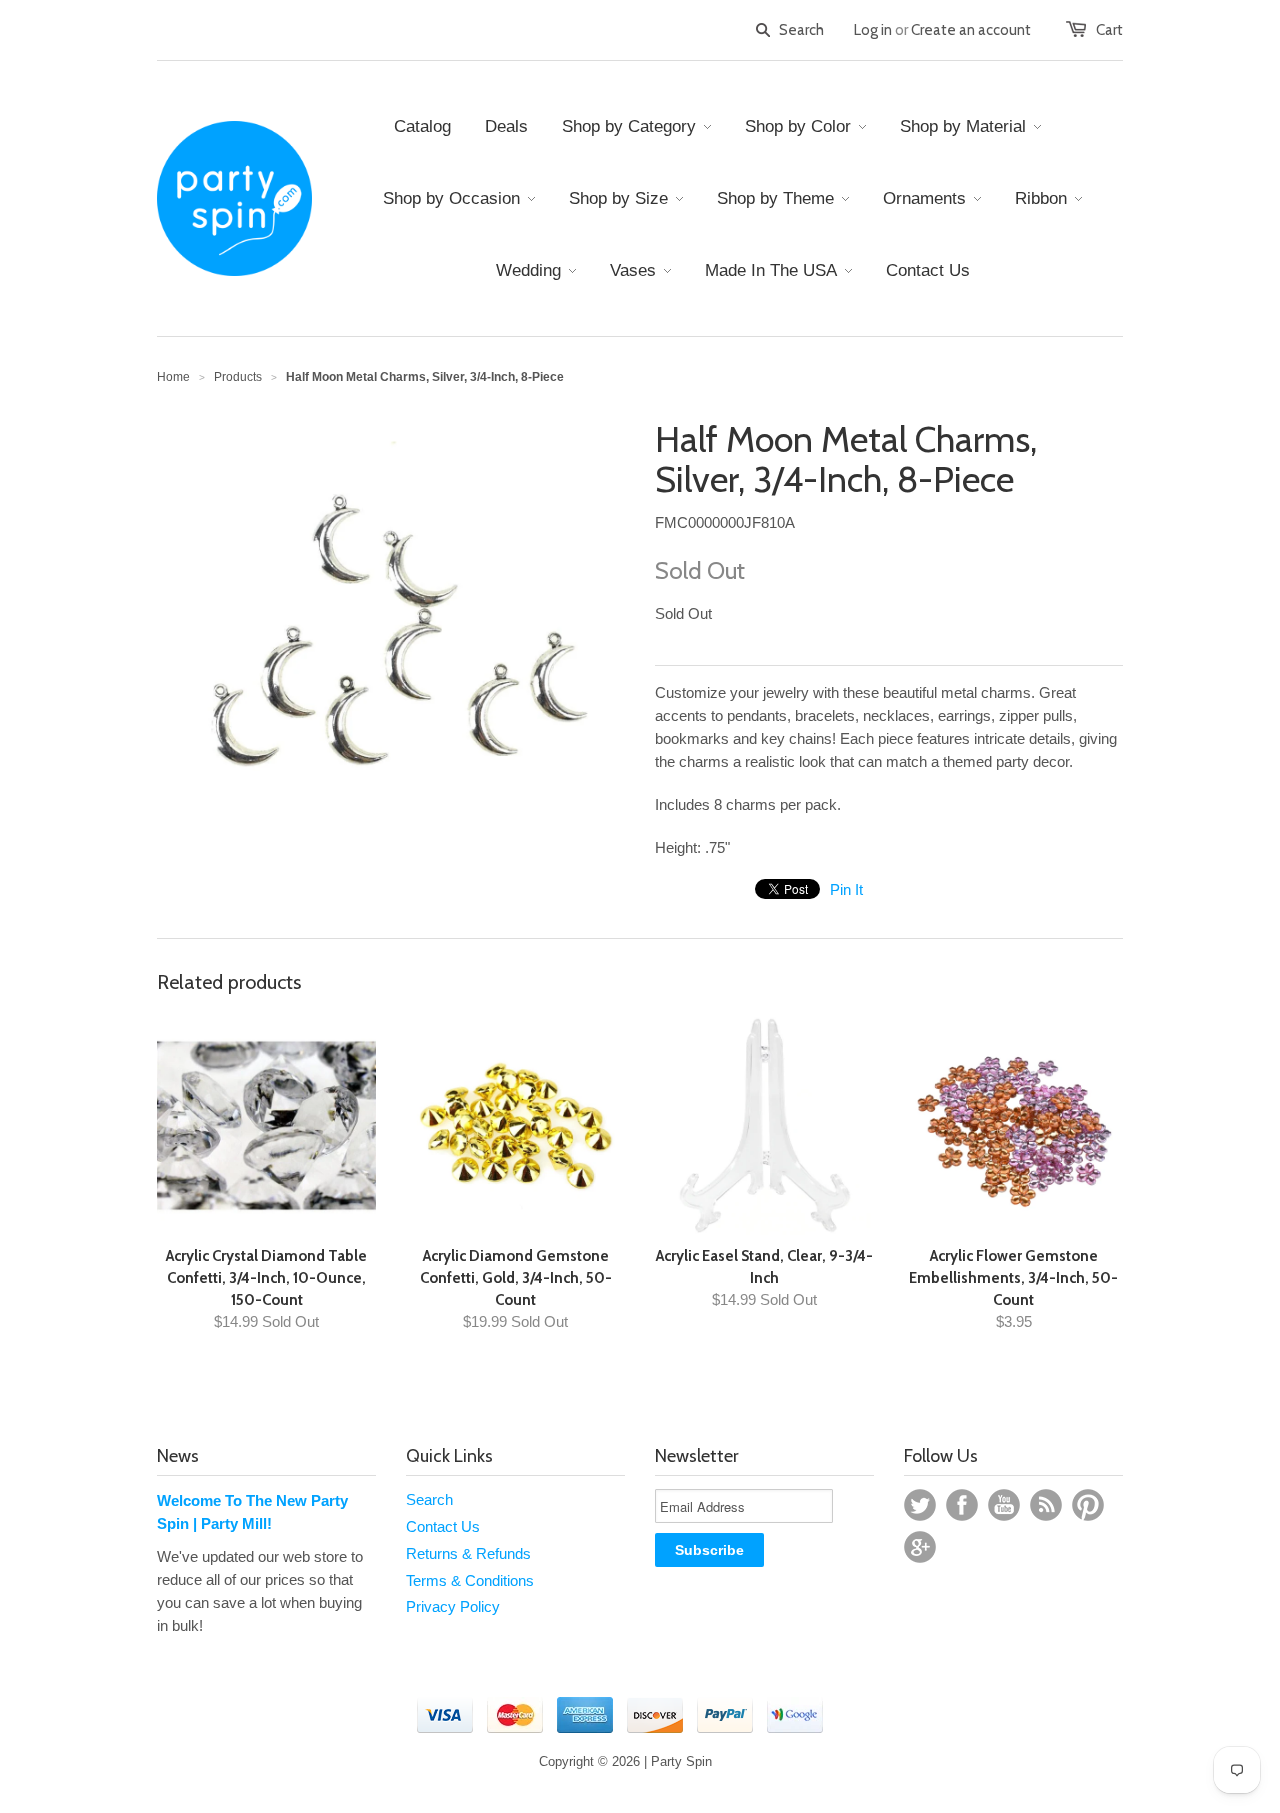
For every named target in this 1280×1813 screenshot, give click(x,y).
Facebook (962, 1505)
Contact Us (443, 1526)
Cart (1109, 30)
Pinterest (1088, 1505)
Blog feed (1046, 1505)
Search (429, 1499)
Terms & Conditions (470, 1580)
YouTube (1004, 1505)
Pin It (846, 889)
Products (238, 377)
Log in (873, 30)
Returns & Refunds (468, 1553)
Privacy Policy (453, 1606)
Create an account (971, 30)
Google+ (920, 1547)
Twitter (920, 1505)
